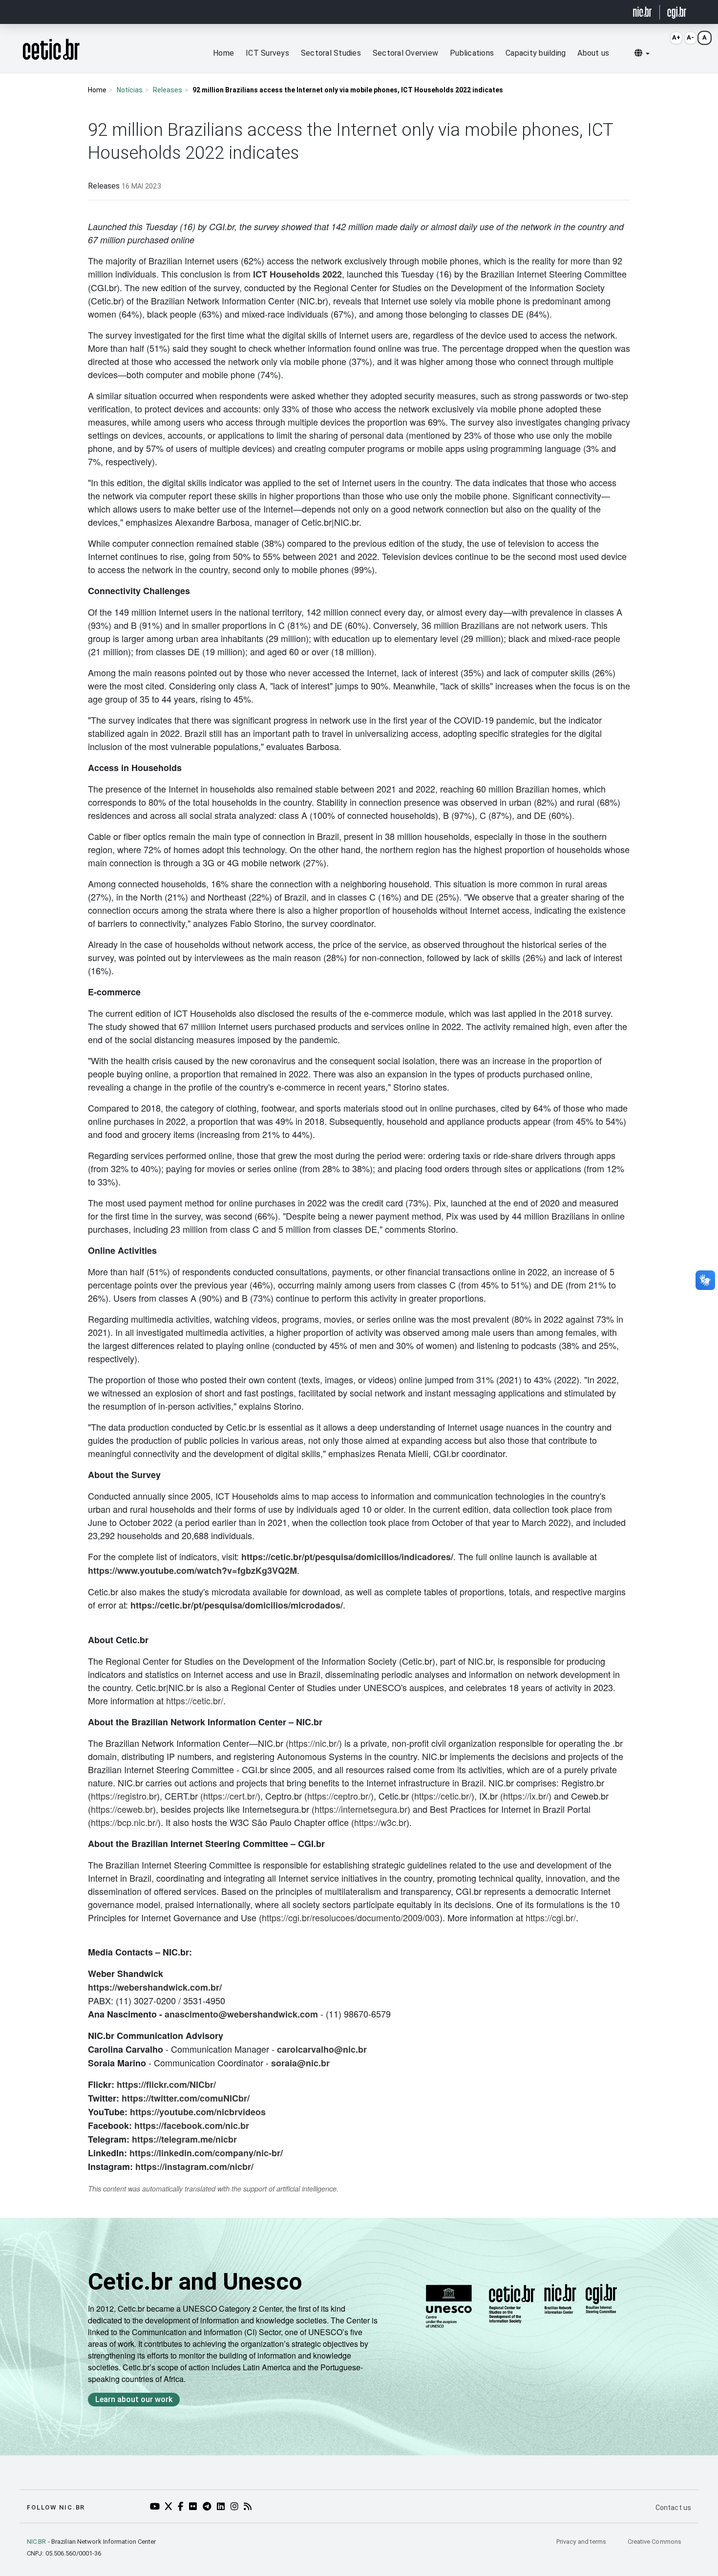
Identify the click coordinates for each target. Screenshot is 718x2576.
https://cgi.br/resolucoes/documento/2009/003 (351, 1917)
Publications (472, 53)
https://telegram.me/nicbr (184, 2139)
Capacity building (536, 53)
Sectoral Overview (405, 53)
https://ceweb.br (122, 1809)
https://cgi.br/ (551, 1917)
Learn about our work (134, 2399)
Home (223, 53)
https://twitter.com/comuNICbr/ (186, 2098)
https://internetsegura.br (361, 1809)
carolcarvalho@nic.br (322, 2049)
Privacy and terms (582, 2542)
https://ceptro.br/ (339, 1796)
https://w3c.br (380, 1822)
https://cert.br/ (230, 1796)
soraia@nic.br (300, 2063)
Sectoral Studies (331, 53)
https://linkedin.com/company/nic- (201, 2153)
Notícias (130, 90)
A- (690, 37)
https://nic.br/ (314, 1743)
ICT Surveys (267, 53)
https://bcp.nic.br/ (124, 1822)
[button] (642, 53)
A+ (676, 37)
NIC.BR (37, 2542)
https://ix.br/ (526, 1796)
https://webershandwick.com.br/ (155, 1987)
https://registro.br (124, 1796)
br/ (277, 2153)
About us (593, 53)
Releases (168, 90)
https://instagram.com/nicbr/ (194, 2167)
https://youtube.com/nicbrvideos (198, 2112)
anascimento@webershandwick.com (241, 2014)
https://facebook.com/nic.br (192, 2125)
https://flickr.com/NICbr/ (166, 2084)
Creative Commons (655, 2542)
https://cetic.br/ (195, 1700)
